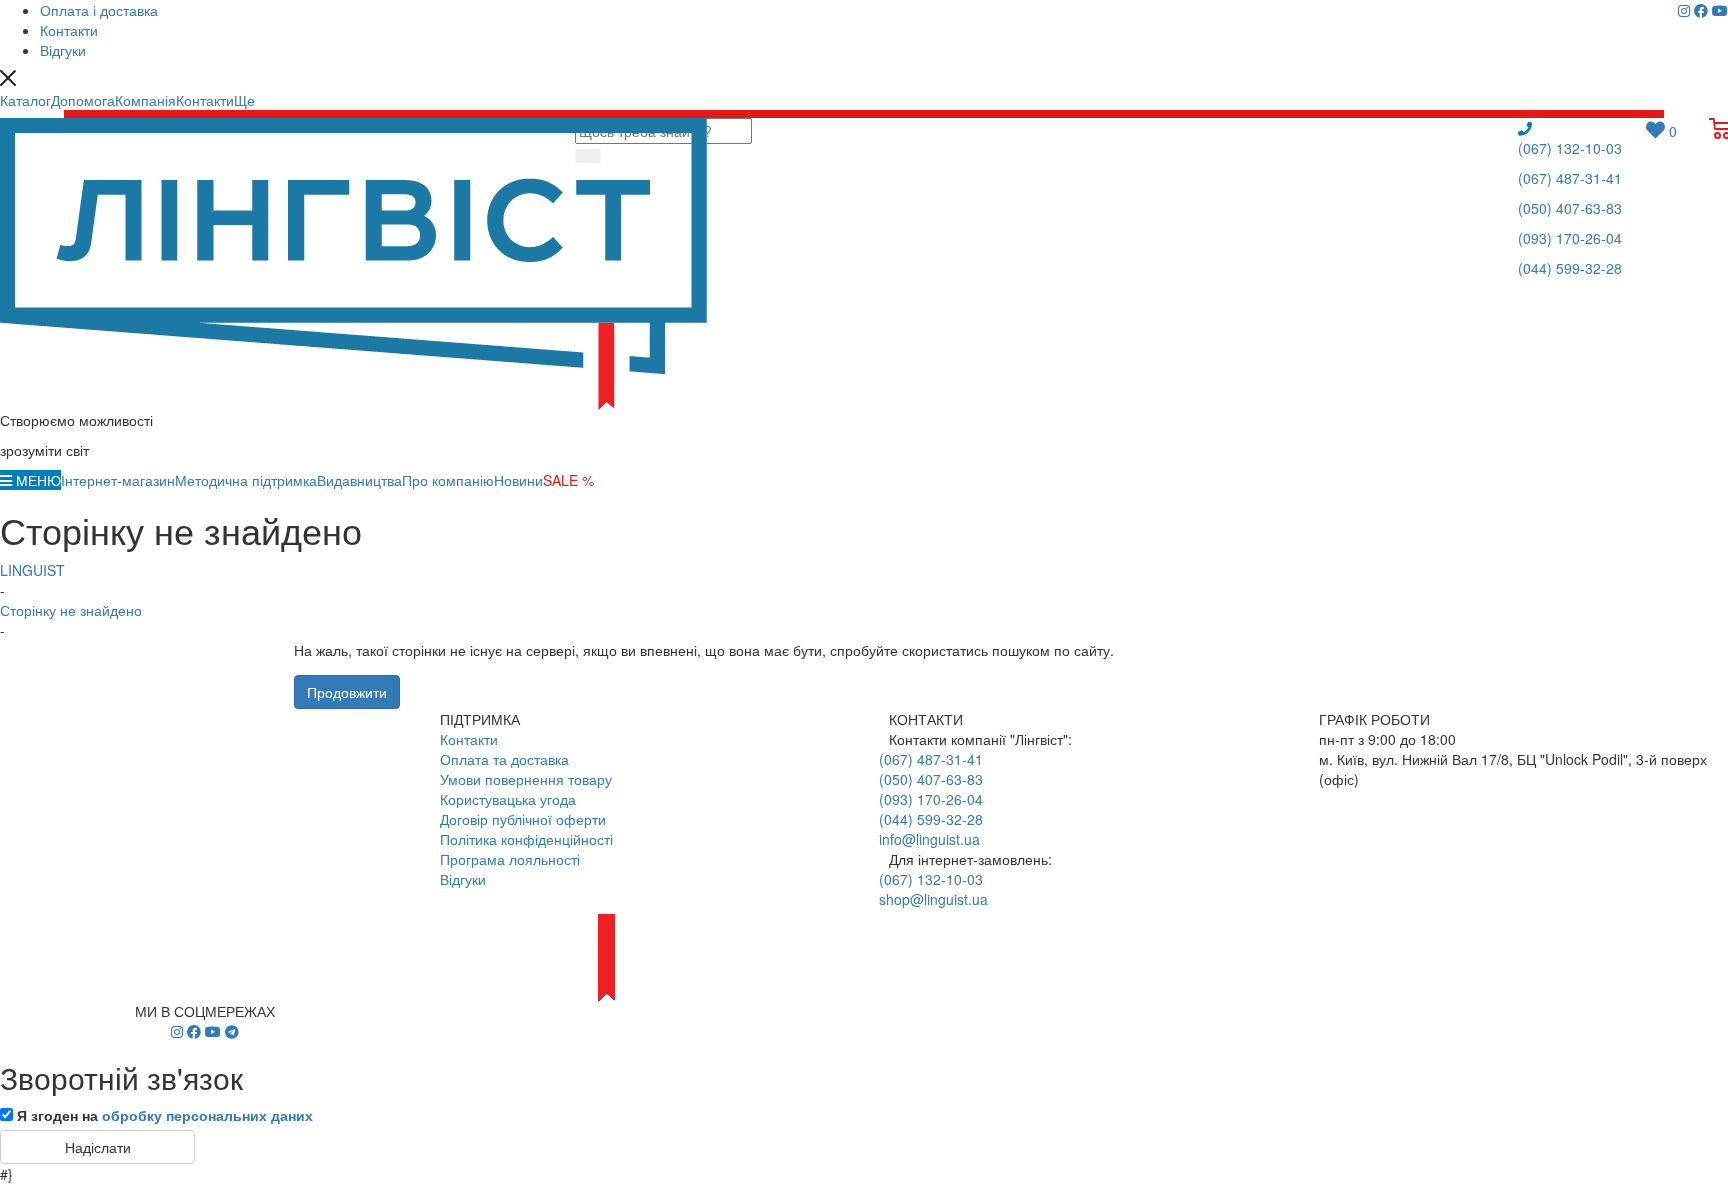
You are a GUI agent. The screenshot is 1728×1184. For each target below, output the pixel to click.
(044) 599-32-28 (1570, 268)
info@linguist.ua (929, 839)
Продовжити (347, 692)
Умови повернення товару (526, 779)
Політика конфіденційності (526, 839)
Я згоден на (165, 1115)
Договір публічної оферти (523, 819)
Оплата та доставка (504, 759)
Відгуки (463, 879)
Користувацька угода (508, 799)
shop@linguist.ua (933, 899)
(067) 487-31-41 (1570, 178)
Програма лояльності (510, 859)
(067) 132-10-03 (1570, 148)
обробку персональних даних (207, 1115)
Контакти (469, 739)
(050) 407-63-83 (1570, 208)
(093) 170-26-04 (1570, 238)
